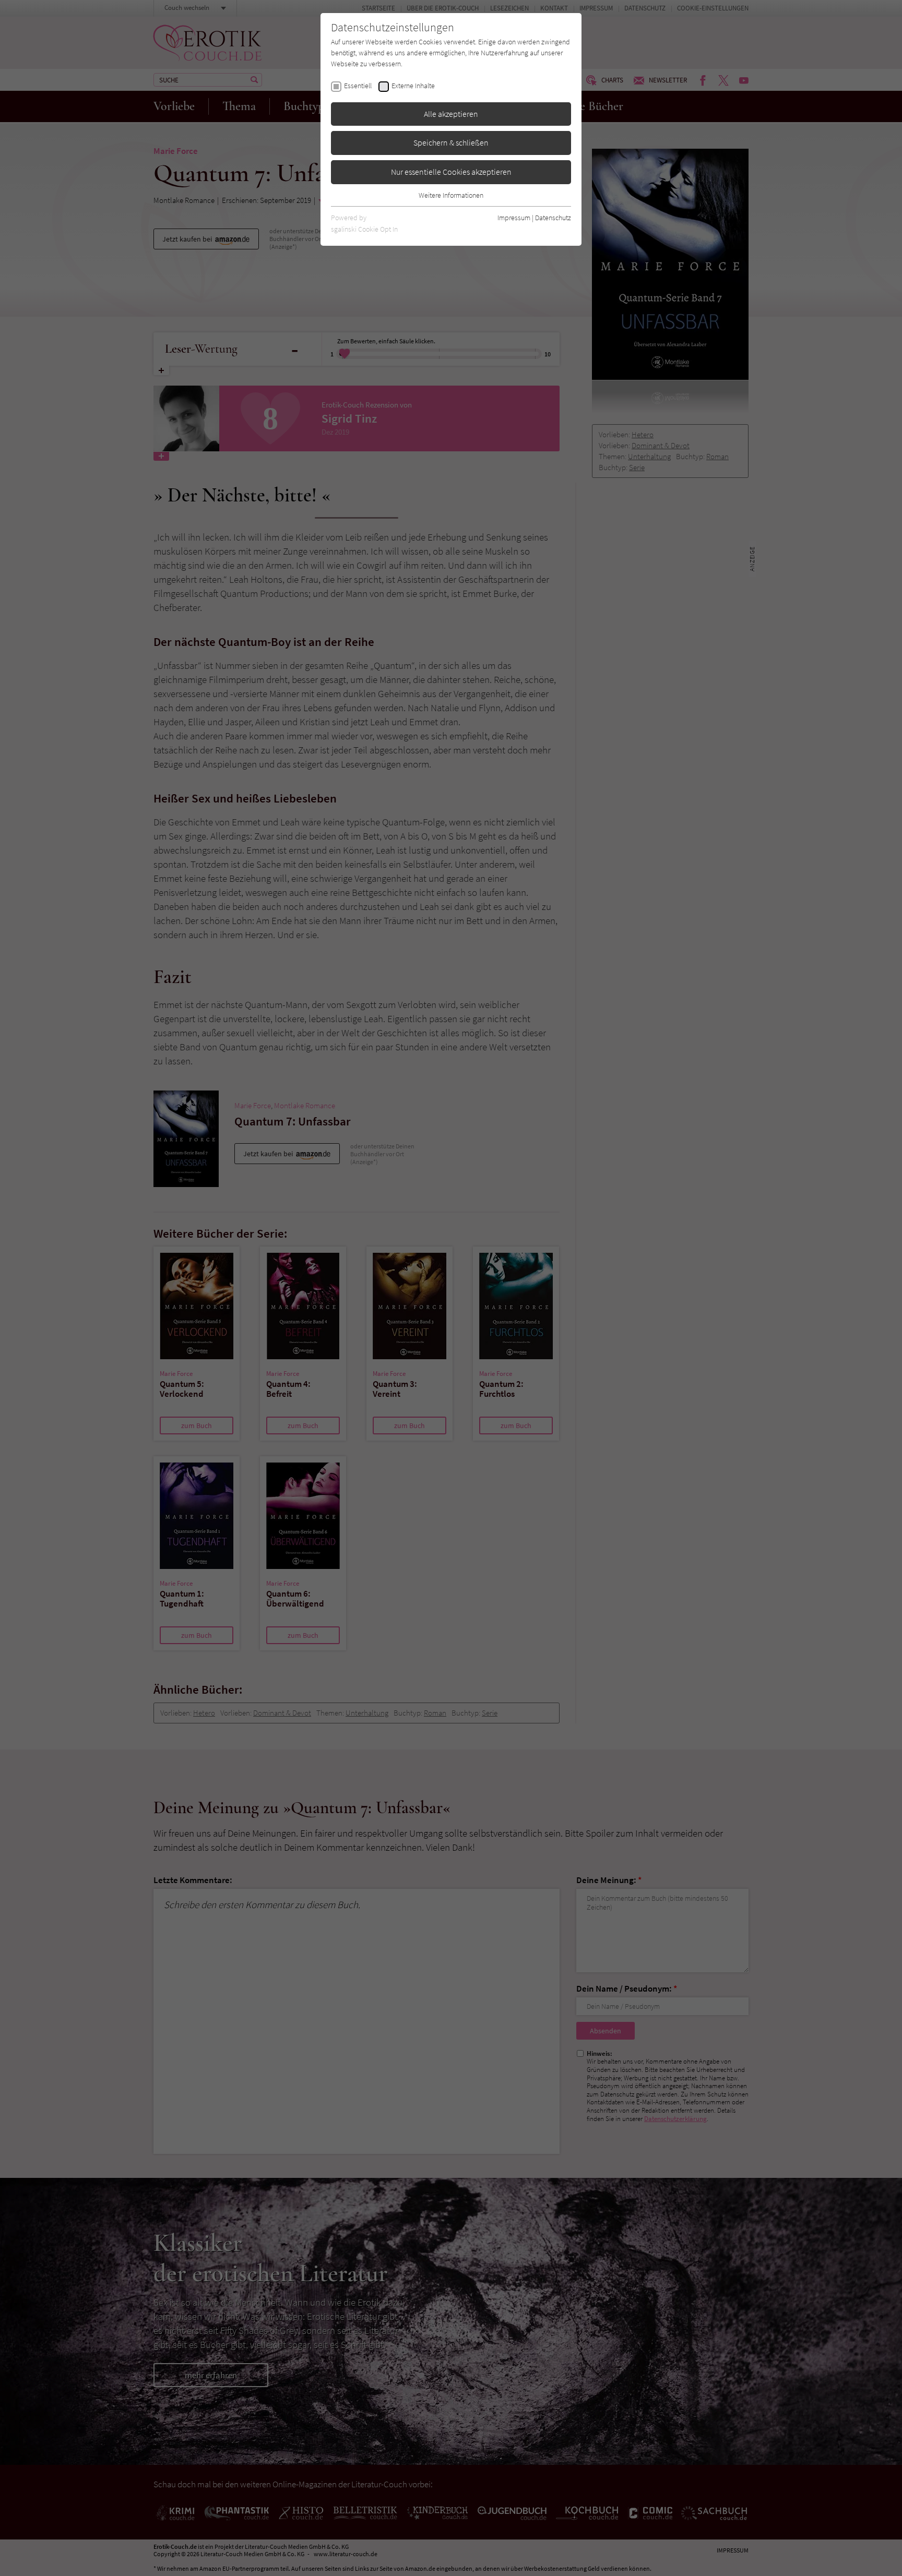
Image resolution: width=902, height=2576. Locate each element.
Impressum (514, 218)
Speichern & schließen (451, 142)
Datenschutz (553, 218)
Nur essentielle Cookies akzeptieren (451, 172)
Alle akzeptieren (451, 114)
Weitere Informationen (451, 195)
